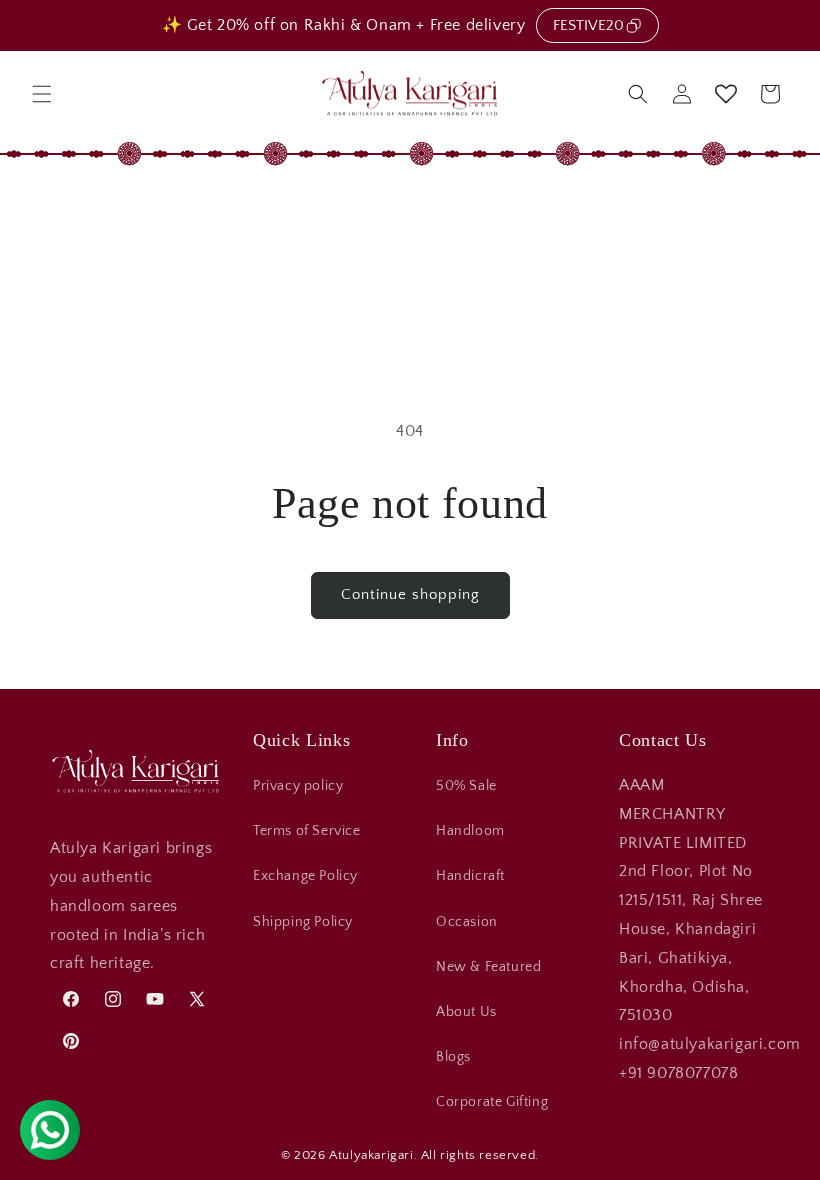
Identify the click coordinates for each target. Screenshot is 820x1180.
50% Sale (466, 786)
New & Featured (488, 967)
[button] (42, 94)
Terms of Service (307, 831)
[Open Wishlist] (726, 94)
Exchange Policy (305, 876)
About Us (466, 1012)
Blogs (453, 1057)
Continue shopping (410, 594)
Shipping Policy (303, 922)
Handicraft (470, 876)
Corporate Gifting (492, 1102)
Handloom (470, 831)
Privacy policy (298, 786)
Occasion (467, 922)
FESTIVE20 (588, 25)
